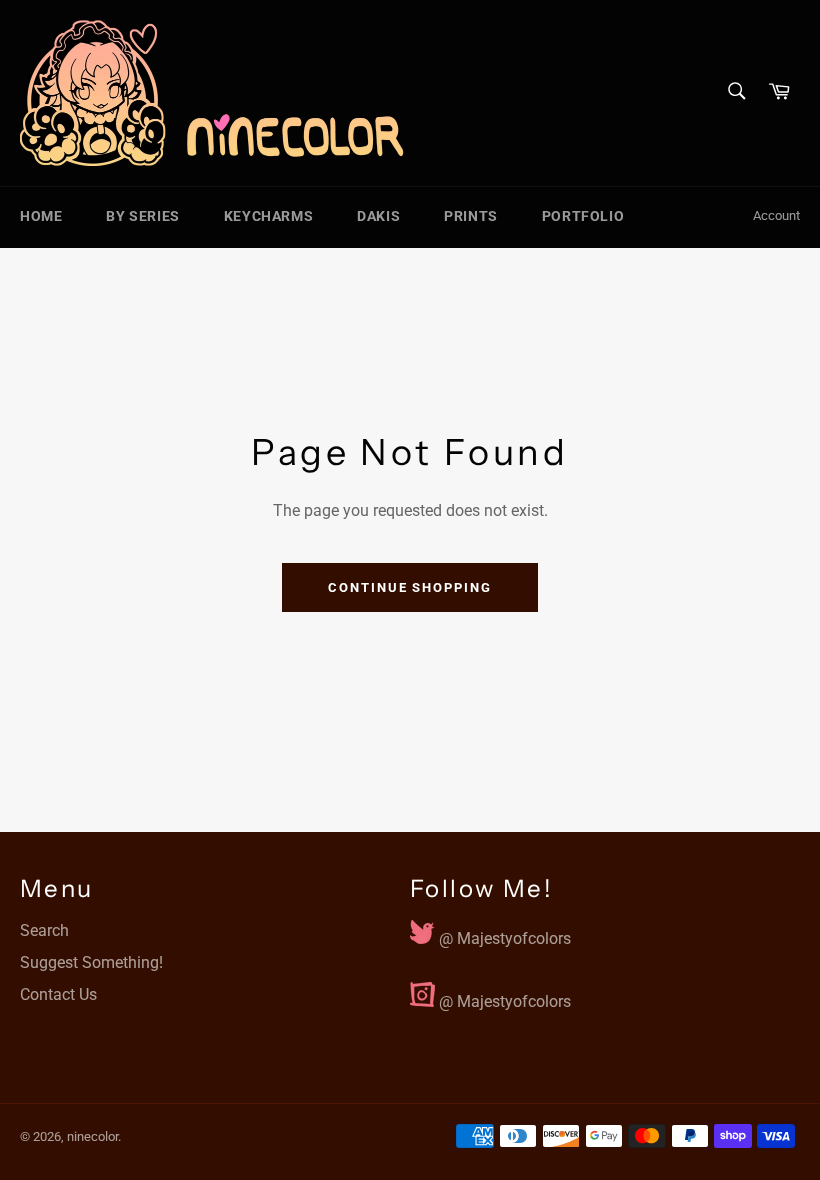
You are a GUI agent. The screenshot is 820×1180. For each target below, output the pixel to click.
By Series (142, 216)
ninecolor (92, 1136)
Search (44, 930)
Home (41, 216)
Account (776, 215)
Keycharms (268, 216)
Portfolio (583, 216)
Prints (471, 216)
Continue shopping (410, 587)
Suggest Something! (91, 962)
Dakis (378, 216)
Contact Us (58, 994)
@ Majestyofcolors (503, 934)
